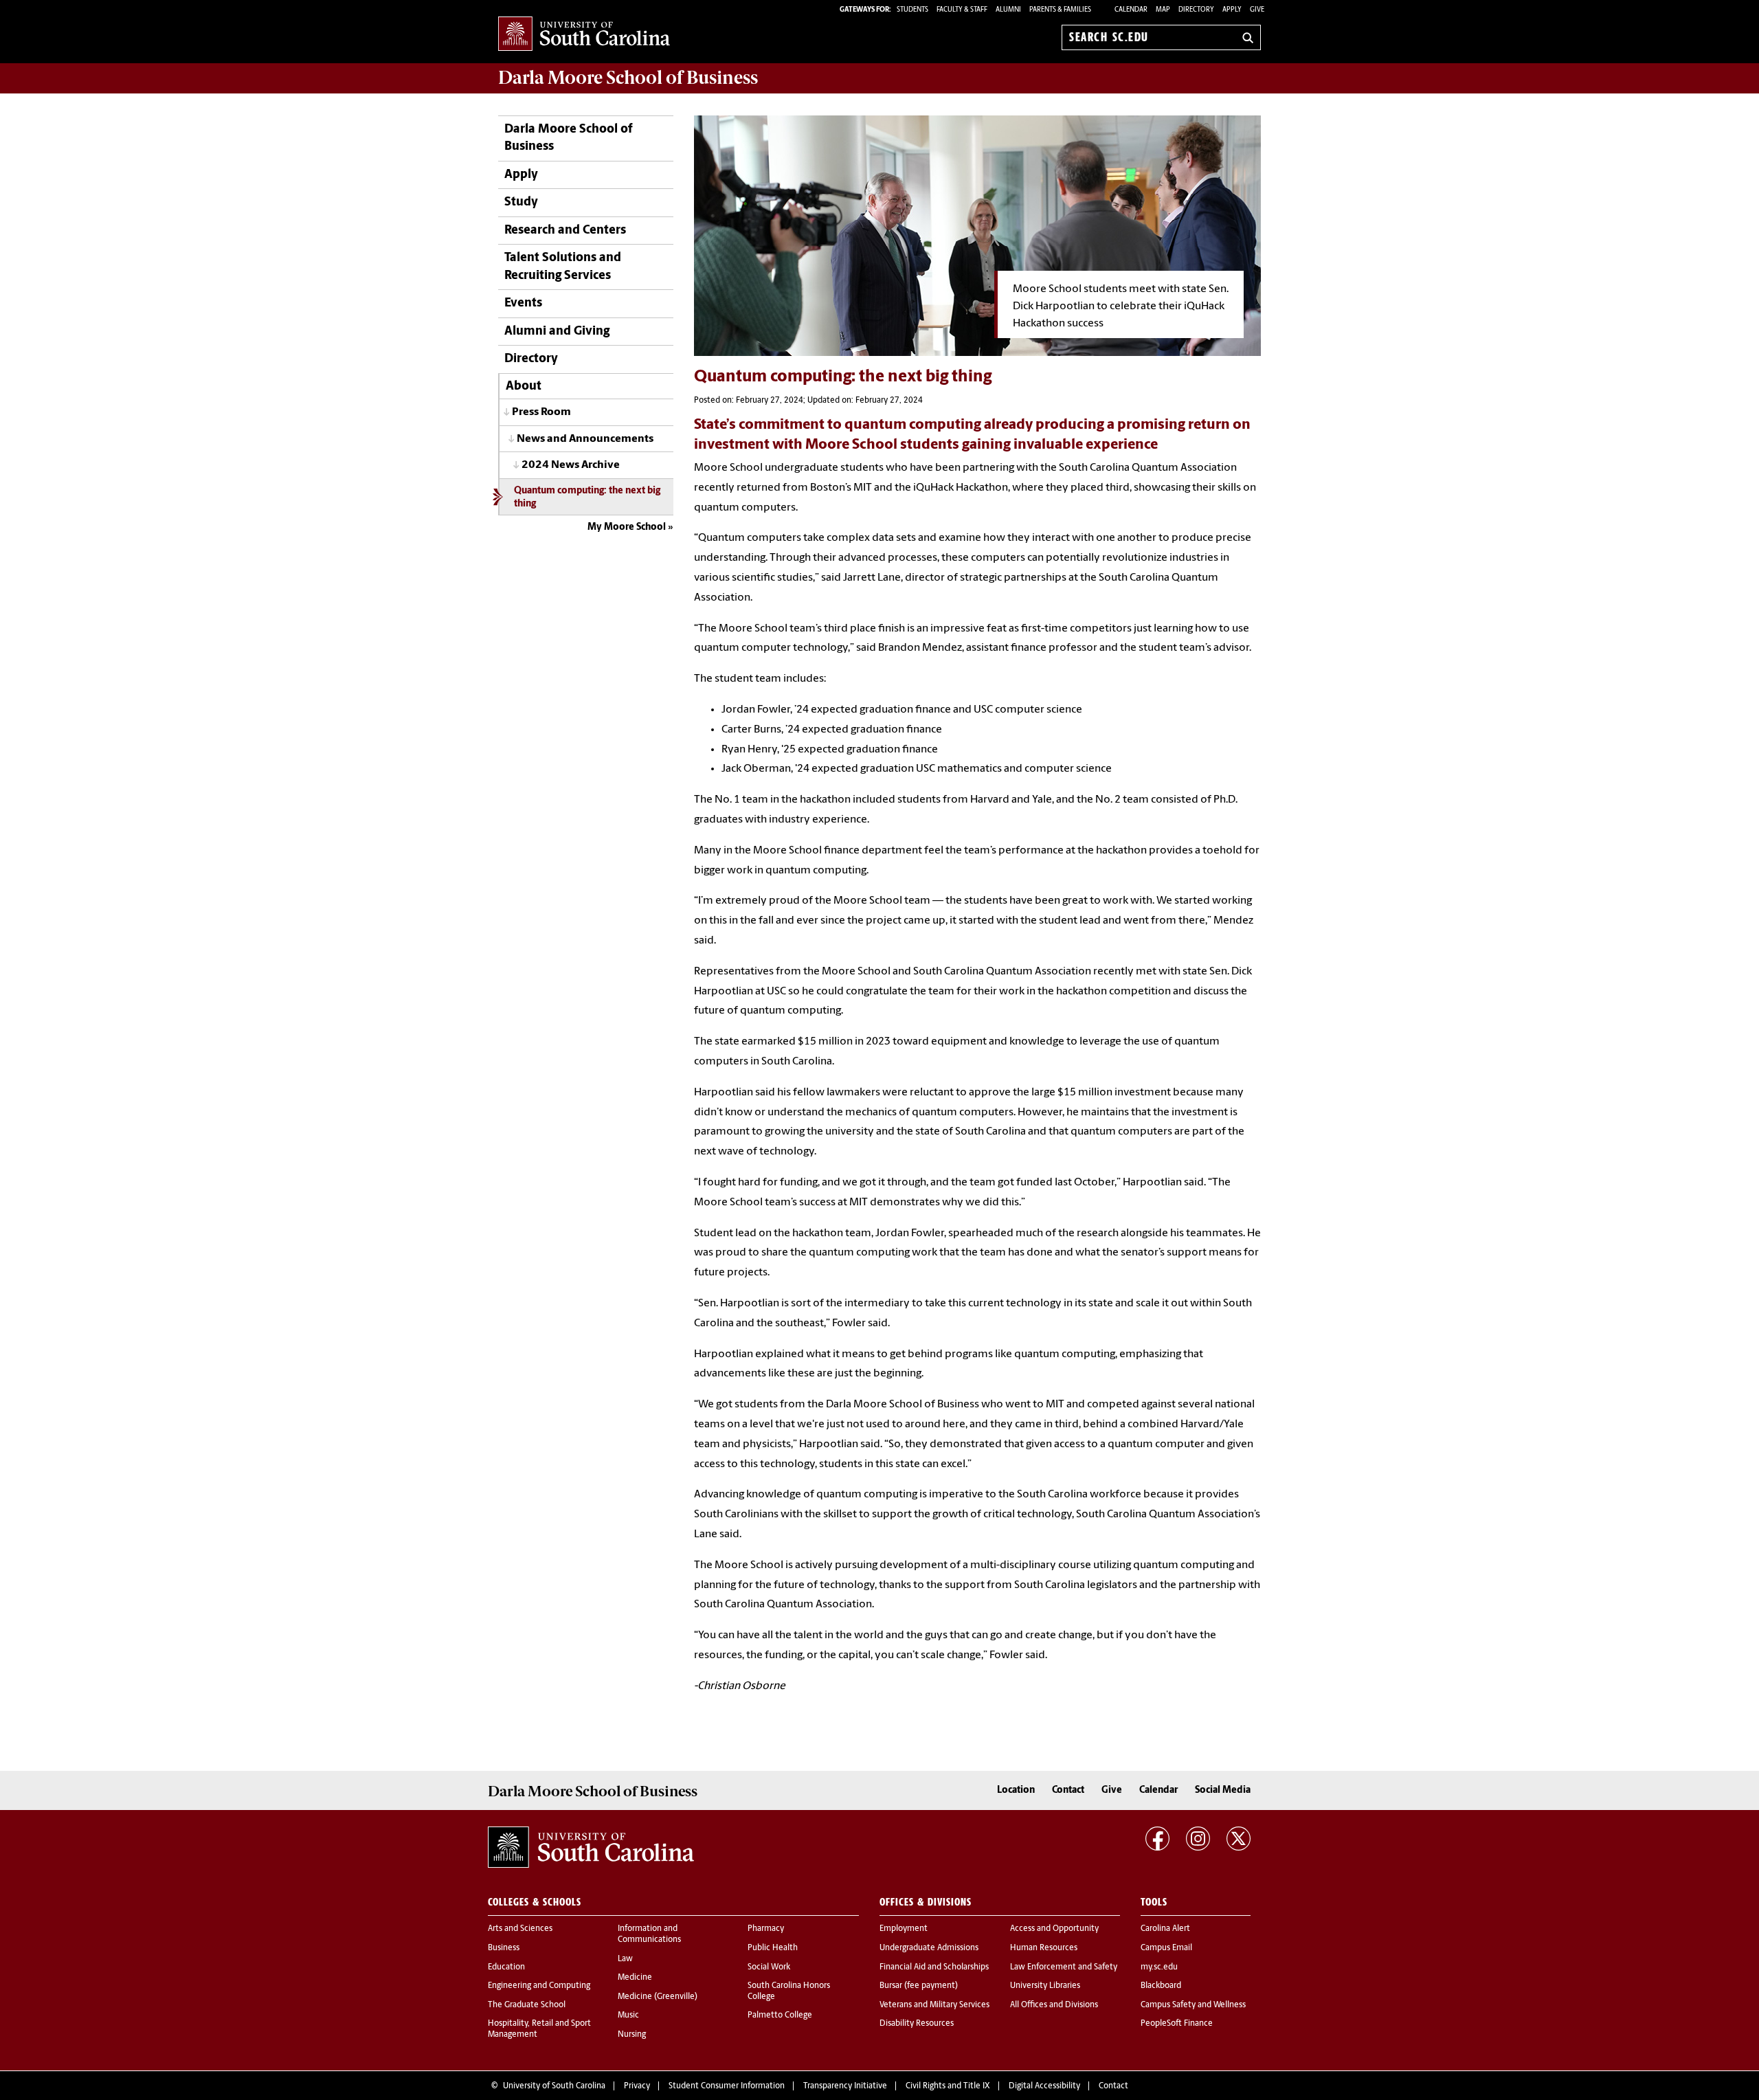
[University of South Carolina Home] (584, 35)
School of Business (628, 78)
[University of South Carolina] (591, 1847)
